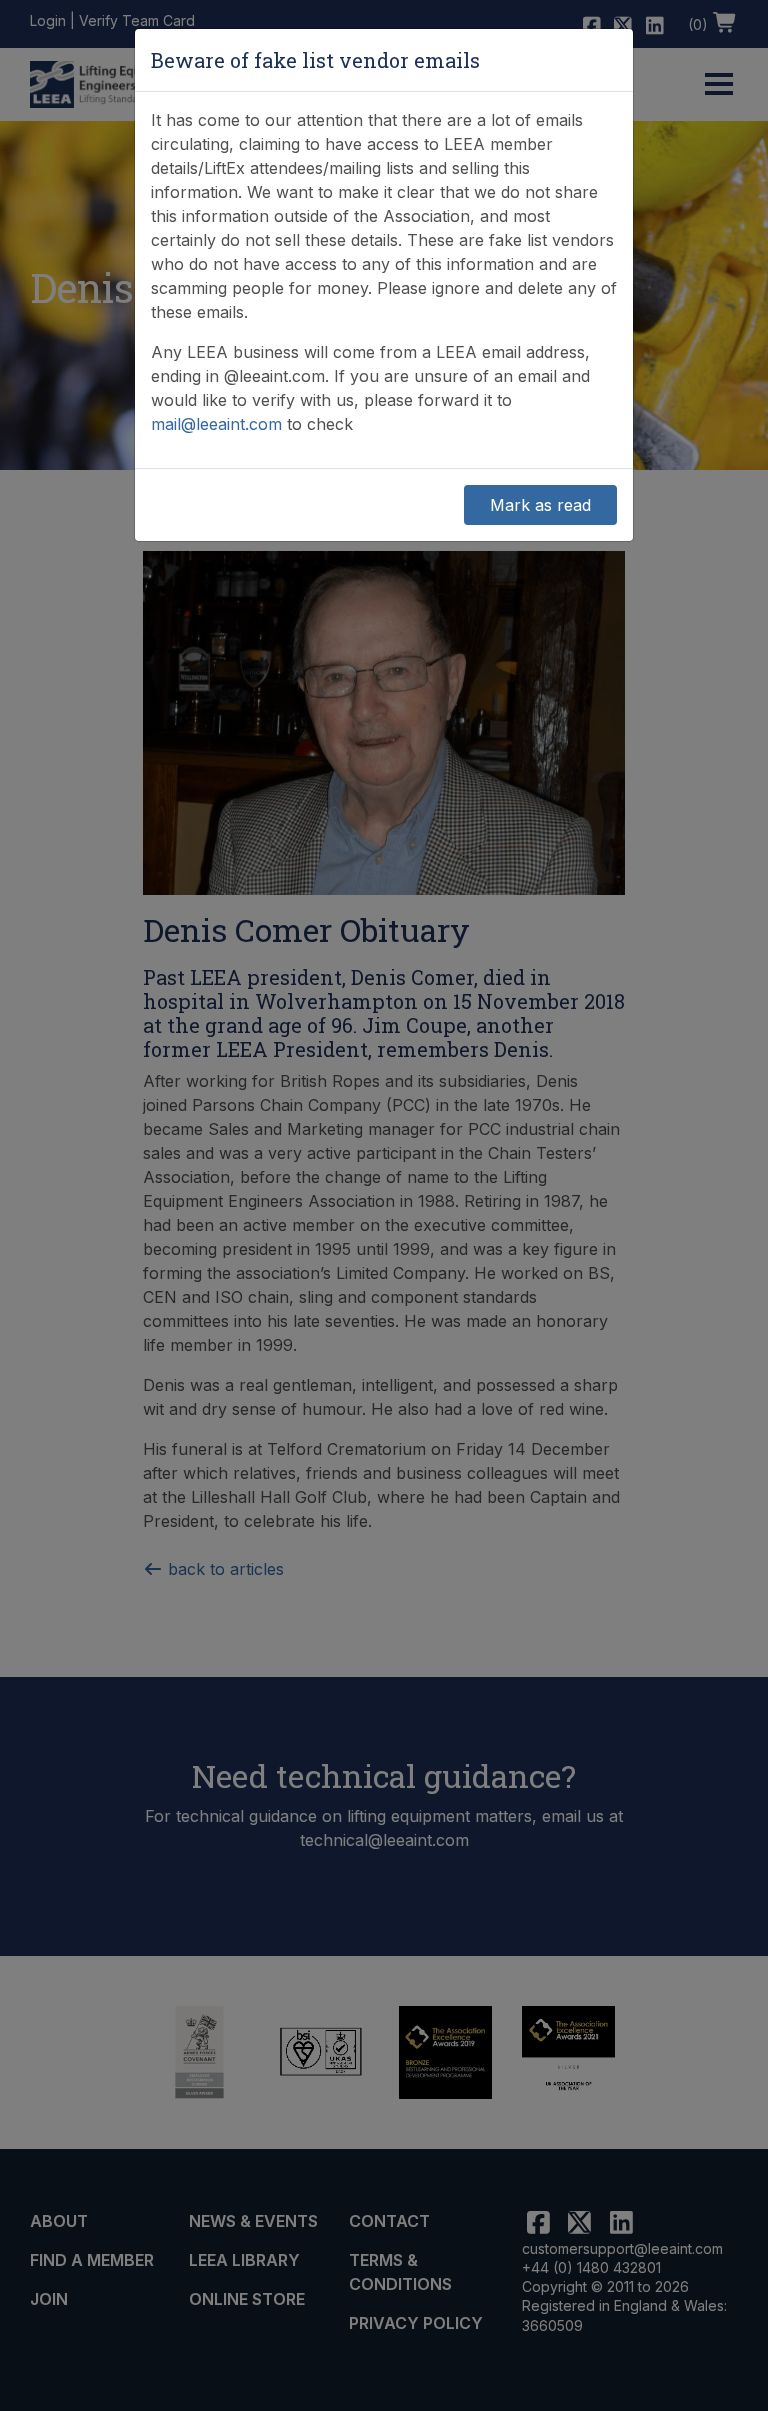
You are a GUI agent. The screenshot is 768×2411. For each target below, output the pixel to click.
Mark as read (540, 505)
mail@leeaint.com (216, 424)
